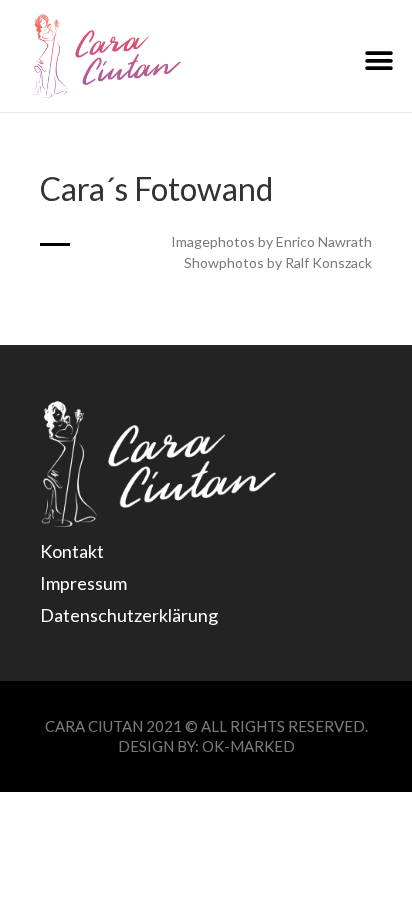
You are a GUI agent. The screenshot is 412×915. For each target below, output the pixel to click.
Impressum (83, 583)
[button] (379, 61)
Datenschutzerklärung (129, 615)
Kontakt (72, 551)
